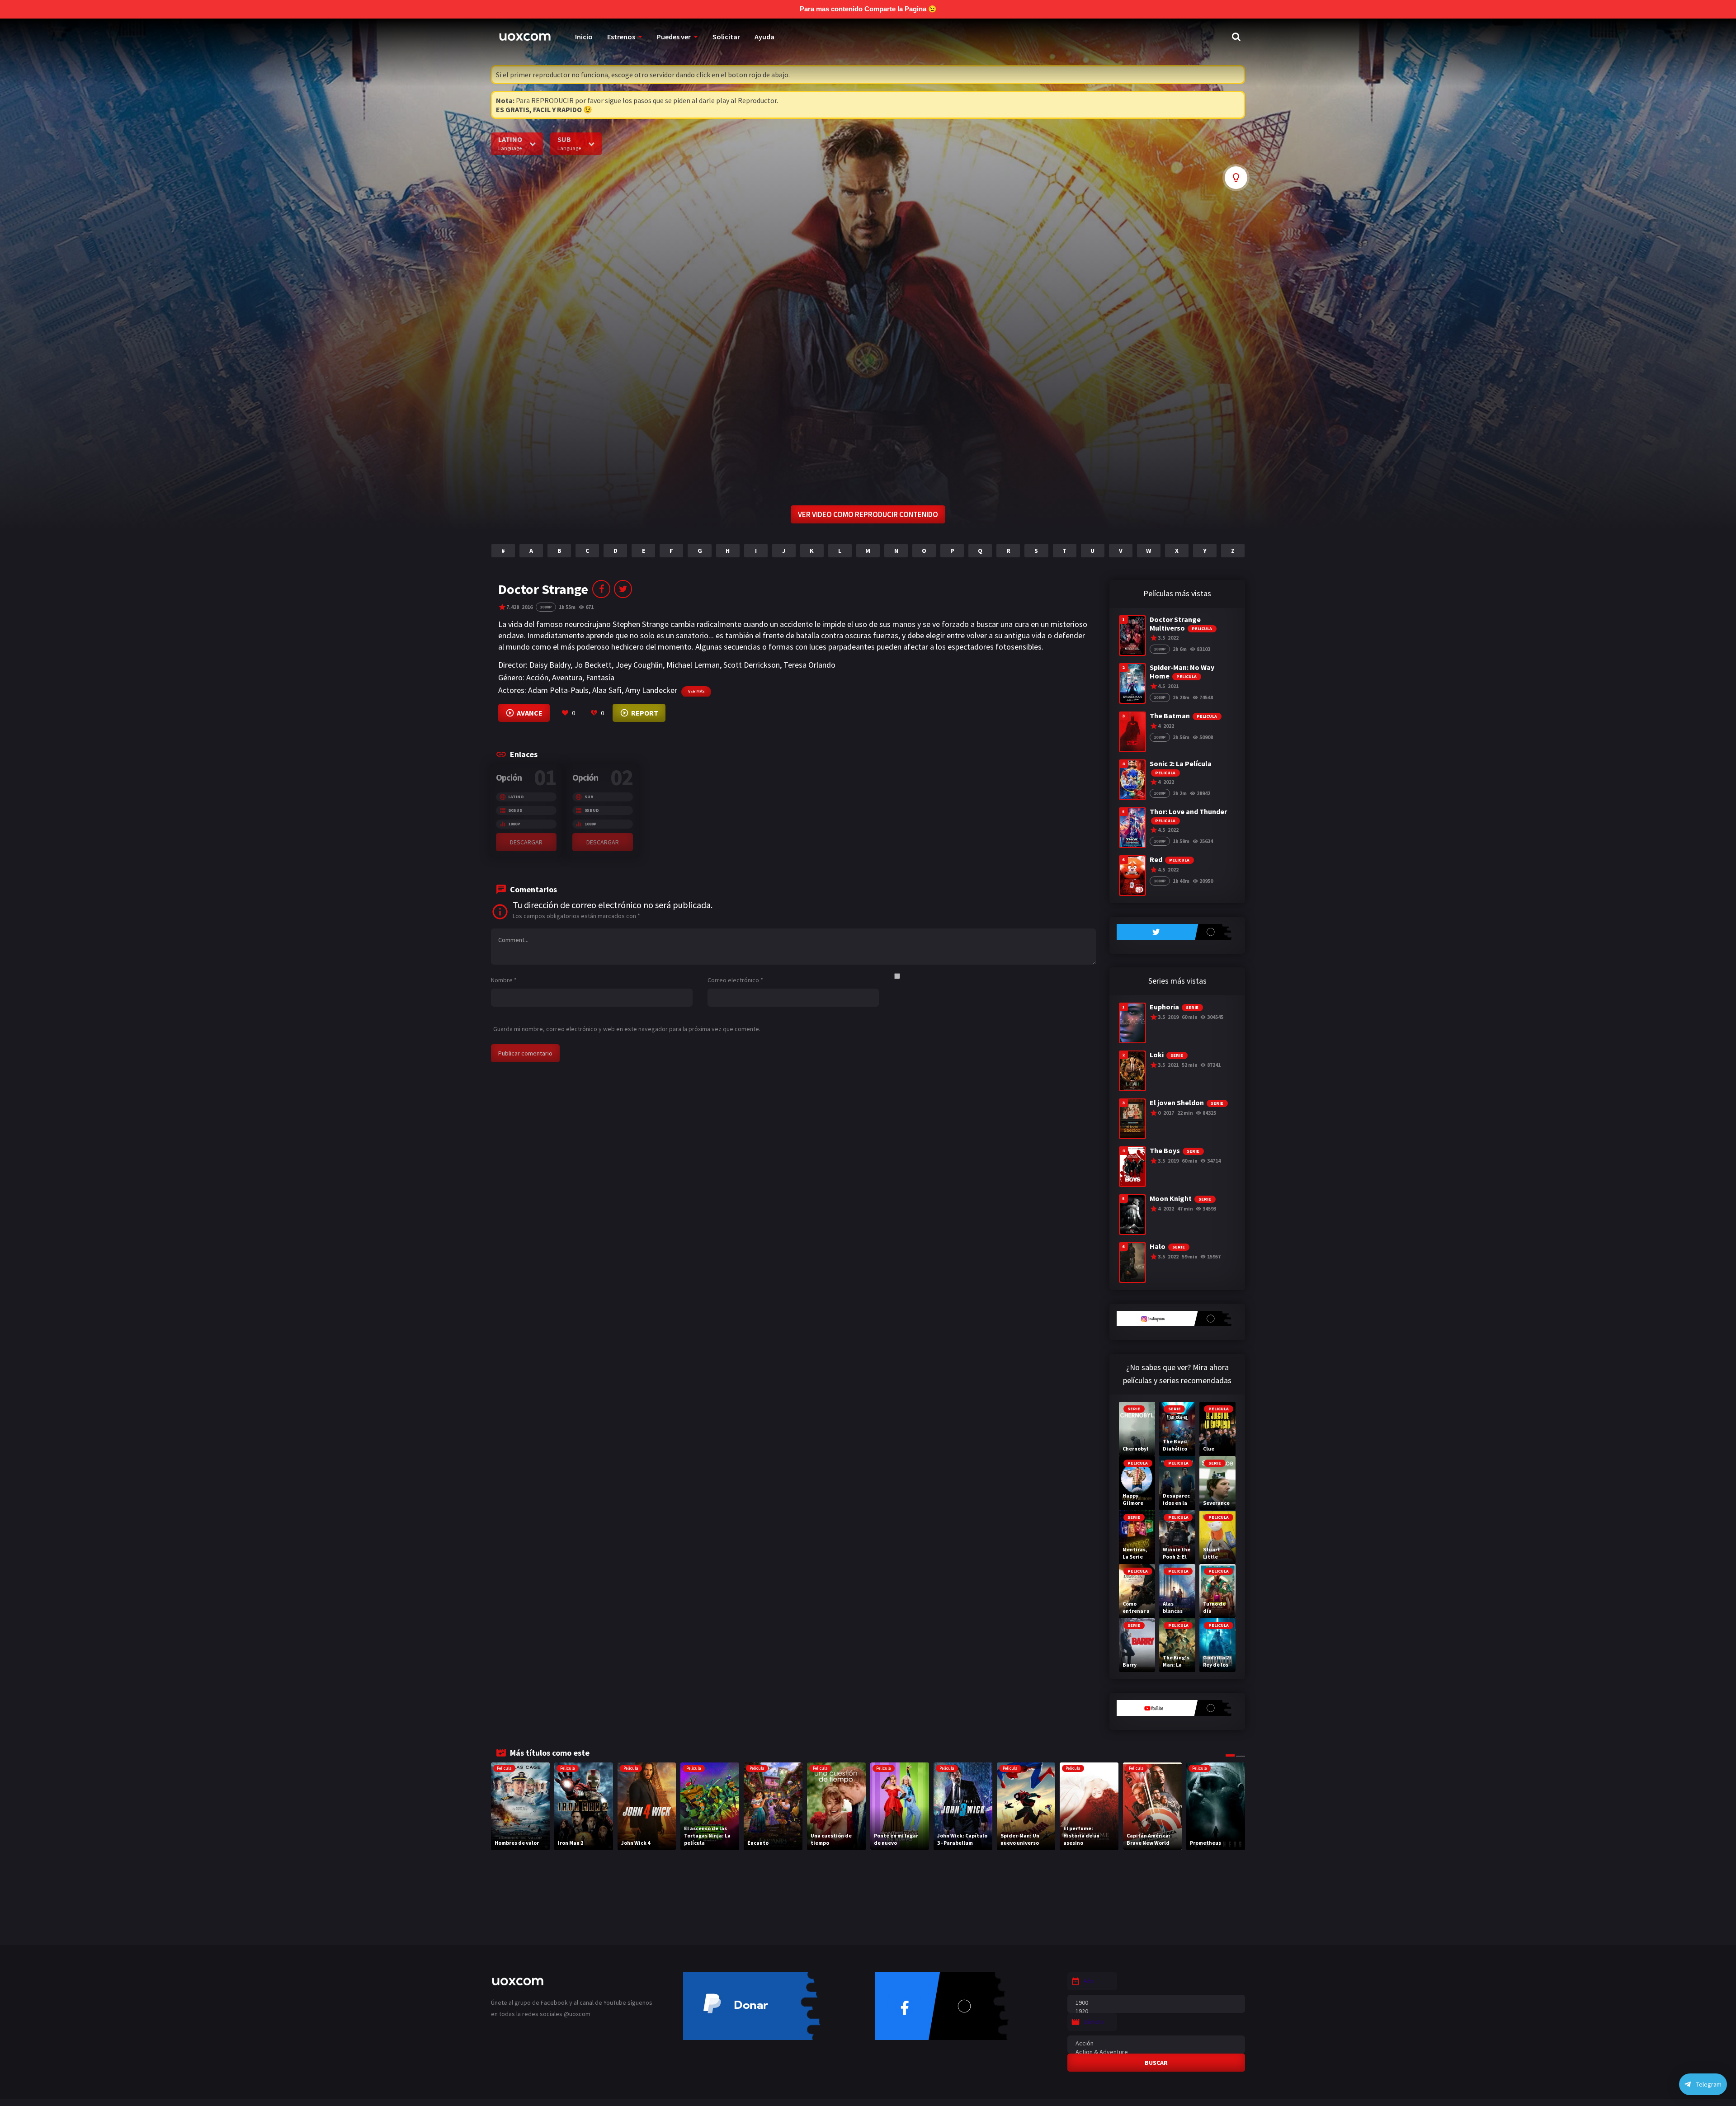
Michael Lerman (693, 665)
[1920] (1156, 2011)
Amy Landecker (651, 690)
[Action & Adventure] (1156, 2052)
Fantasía (600, 677)
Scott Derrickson (752, 665)
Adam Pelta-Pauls (558, 690)
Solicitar (726, 37)
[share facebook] (601, 589)
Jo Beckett (593, 665)
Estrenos (621, 37)
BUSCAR (1156, 2063)
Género (1094, 2021)
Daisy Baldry (550, 665)
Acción (537, 677)
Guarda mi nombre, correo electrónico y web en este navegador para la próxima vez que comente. (627, 1029)
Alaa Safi (607, 690)
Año (1089, 1981)
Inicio (584, 37)
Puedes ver (674, 37)
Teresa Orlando (809, 665)
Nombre (504, 980)
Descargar (526, 842)
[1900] (1156, 2003)
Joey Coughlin (639, 665)
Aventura (567, 677)
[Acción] (1156, 2043)
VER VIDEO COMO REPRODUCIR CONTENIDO (868, 514)
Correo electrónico (735, 980)
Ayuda (764, 37)
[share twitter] (623, 589)
